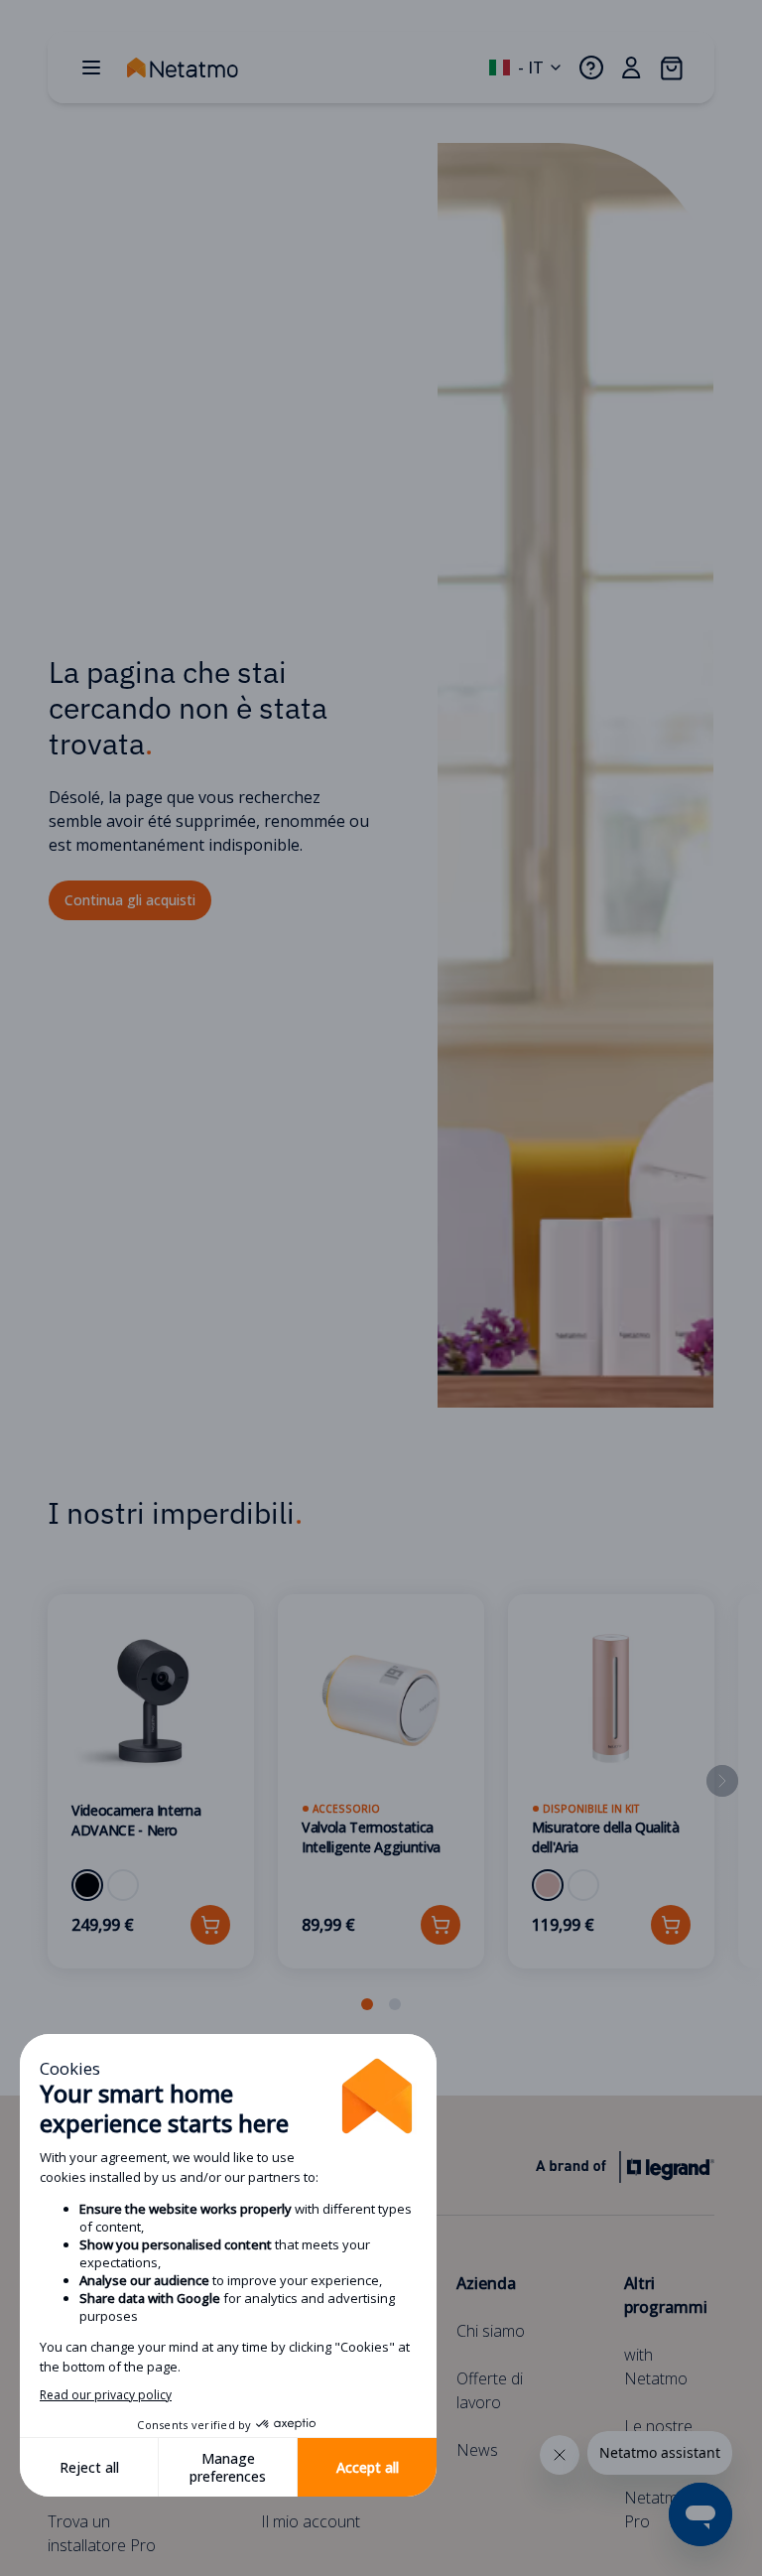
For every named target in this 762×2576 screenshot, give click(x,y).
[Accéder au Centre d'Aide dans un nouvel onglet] (591, 68)
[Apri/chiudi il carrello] (671, 68)
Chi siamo (491, 2331)
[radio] (87, 1885)
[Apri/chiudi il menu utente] (631, 68)
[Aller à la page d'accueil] (202, 68)
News (477, 2450)
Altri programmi (666, 2295)
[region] (381, 1805)
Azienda (486, 2283)
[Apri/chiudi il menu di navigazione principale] (91, 68)
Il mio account (311, 2521)
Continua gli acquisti (130, 900)
